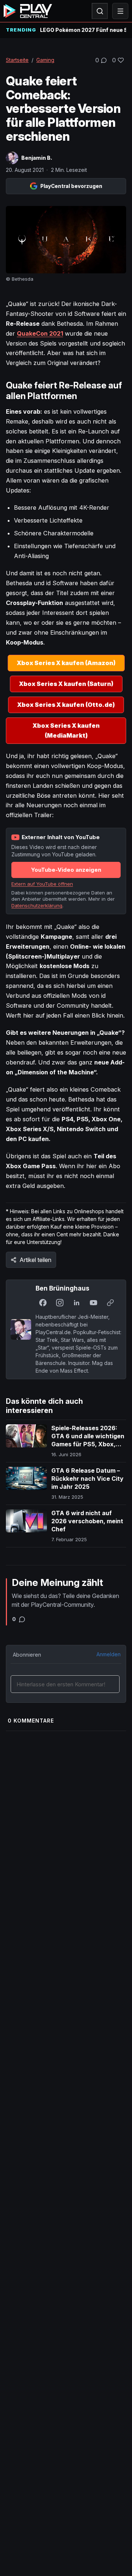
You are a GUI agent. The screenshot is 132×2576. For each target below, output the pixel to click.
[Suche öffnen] (100, 11)
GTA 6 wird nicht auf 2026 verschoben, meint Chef (87, 1521)
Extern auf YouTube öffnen (42, 884)
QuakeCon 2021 (40, 333)
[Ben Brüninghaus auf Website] (110, 1303)
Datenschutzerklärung (37, 905)
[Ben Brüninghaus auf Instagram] (60, 1303)
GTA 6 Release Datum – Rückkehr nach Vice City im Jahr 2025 (87, 1478)
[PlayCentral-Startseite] (28, 11)
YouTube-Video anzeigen (66, 870)
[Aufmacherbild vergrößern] (66, 240)
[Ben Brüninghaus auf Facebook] (43, 1303)
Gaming (45, 60)
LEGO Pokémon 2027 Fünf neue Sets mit (83, 30)
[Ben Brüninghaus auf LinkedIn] (77, 1303)
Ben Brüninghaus (63, 1288)
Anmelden (109, 1654)
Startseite (17, 60)
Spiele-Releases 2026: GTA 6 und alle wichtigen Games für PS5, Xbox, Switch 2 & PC (88, 1440)
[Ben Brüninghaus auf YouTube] (93, 1303)
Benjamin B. (37, 158)
